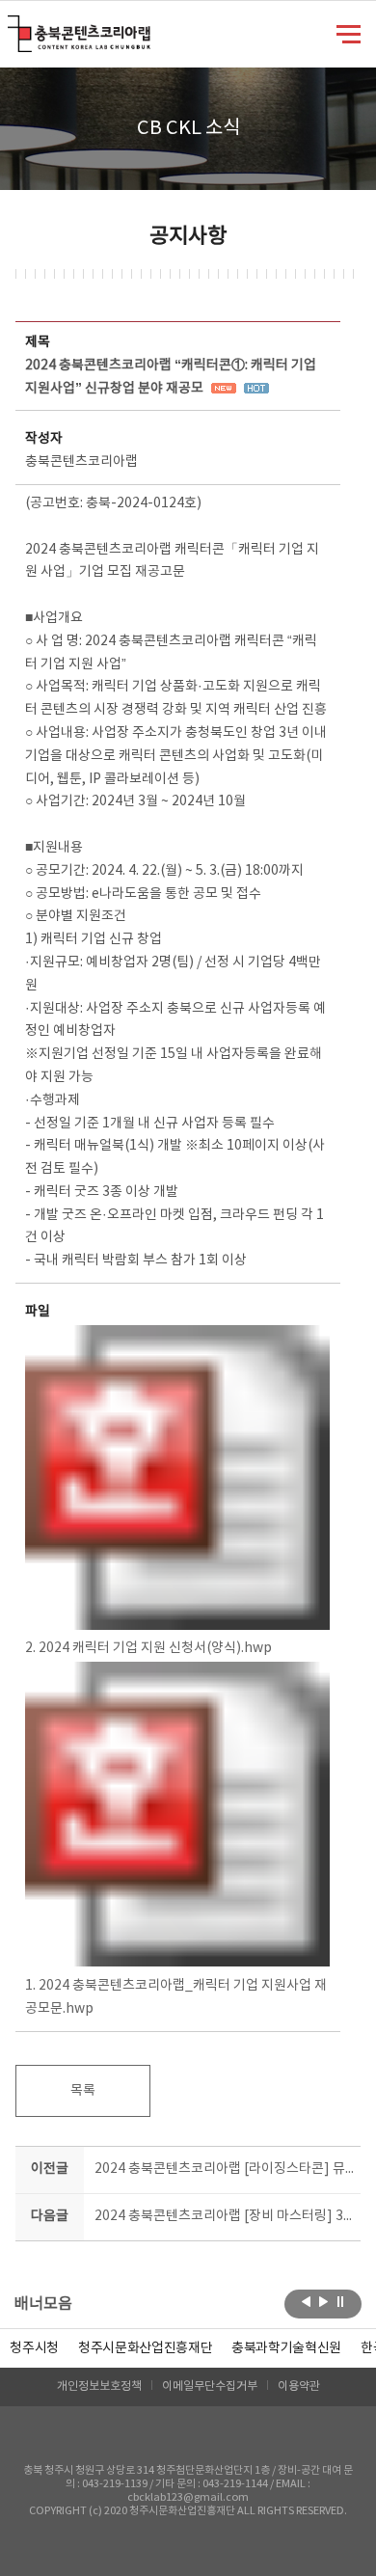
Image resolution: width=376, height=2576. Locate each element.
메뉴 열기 (349, 33)
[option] (34, 2348)
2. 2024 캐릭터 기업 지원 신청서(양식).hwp (148, 1648)
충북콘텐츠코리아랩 (12, 27)
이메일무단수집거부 (210, 2386)
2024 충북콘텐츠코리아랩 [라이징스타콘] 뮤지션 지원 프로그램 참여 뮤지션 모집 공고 (224, 2169)
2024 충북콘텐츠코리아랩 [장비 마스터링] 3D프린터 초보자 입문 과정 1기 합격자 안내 (224, 2216)
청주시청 (34, 2348)
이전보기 (306, 2302)
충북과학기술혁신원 (286, 2348)
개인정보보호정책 (99, 2386)
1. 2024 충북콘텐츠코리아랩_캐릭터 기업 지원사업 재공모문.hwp (176, 1997)
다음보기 (323, 2302)
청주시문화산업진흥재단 (145, 2348)
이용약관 (299, 2386)
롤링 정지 (341, 2302)
